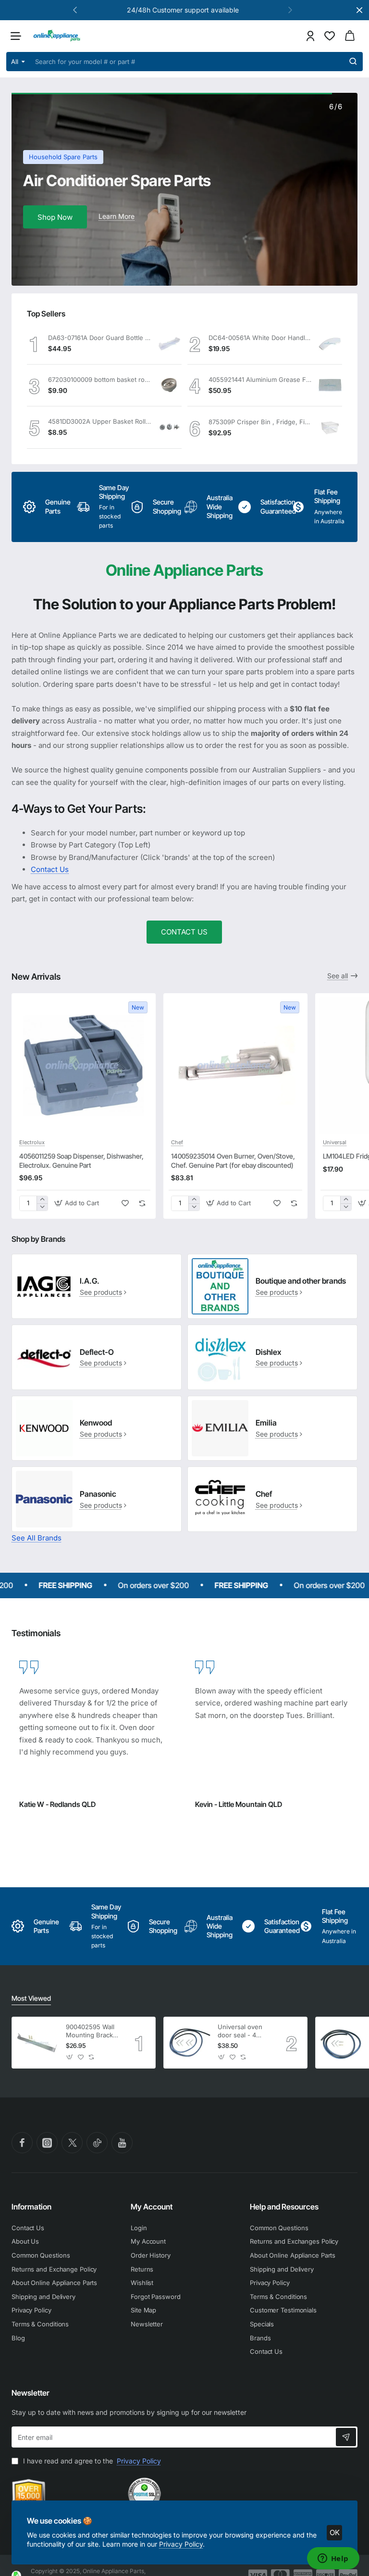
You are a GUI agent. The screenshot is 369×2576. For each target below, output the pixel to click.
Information (31, 2207)
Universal (335, 1142)
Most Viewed (31, 1998)
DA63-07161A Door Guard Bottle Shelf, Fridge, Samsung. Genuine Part (99, 338)
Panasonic (98, 1494)
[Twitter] (72, 2143)
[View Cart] (350, 36)
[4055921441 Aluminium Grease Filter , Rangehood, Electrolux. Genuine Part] (330, 385)
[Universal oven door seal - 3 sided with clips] (341, 2043)
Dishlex (268, 1352)
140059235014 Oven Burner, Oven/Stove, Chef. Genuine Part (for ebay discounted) (233, 1160)
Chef (177, 1142)
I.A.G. (90, 1281)
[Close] (359, 10)
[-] (42, 1207)
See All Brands (37, 1538)
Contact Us (50, 869)
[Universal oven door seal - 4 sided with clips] (189, 2043)
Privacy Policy (181, 2544)
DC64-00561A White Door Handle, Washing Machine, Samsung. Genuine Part (260, 338)
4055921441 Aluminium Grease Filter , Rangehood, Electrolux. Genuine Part (260, 379)
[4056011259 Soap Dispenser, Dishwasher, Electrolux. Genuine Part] (84, 1065)
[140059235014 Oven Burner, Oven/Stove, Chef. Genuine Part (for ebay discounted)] (235, 1065)
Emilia (266, 1423)
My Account (152, 2207)
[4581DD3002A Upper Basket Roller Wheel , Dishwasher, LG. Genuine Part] (170, 428)
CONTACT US (184, 932)
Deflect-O (97, 1352)
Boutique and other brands (301, 1281)
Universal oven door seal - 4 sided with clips (241, 2031)
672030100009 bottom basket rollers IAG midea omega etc (99, 379)
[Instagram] (47, 2143)
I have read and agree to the (91, 2461)
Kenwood (96, 1423)
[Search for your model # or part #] (353, 62)
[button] (290, 10)
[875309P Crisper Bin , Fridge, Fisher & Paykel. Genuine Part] (330, 428)
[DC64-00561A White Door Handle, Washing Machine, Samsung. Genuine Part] (330, 343)
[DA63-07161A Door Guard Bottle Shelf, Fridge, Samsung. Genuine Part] (170, 343)
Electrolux (32, 1142)
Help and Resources (284, 2207)
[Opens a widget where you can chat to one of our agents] (333, 2559)
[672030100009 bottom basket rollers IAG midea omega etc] (170, 385)
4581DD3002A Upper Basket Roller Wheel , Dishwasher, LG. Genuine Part (99, 421)
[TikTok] (97, 2143)
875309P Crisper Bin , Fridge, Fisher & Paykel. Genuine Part (260, 422)
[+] (42, 1200)
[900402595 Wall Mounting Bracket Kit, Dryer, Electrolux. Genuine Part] (37, 2043)
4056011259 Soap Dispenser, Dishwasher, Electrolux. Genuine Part (81, 1160)
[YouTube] (122, 2143)
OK (335, 2532)
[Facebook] (22, 2143)
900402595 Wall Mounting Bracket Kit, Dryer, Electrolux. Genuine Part (92, 2031)
